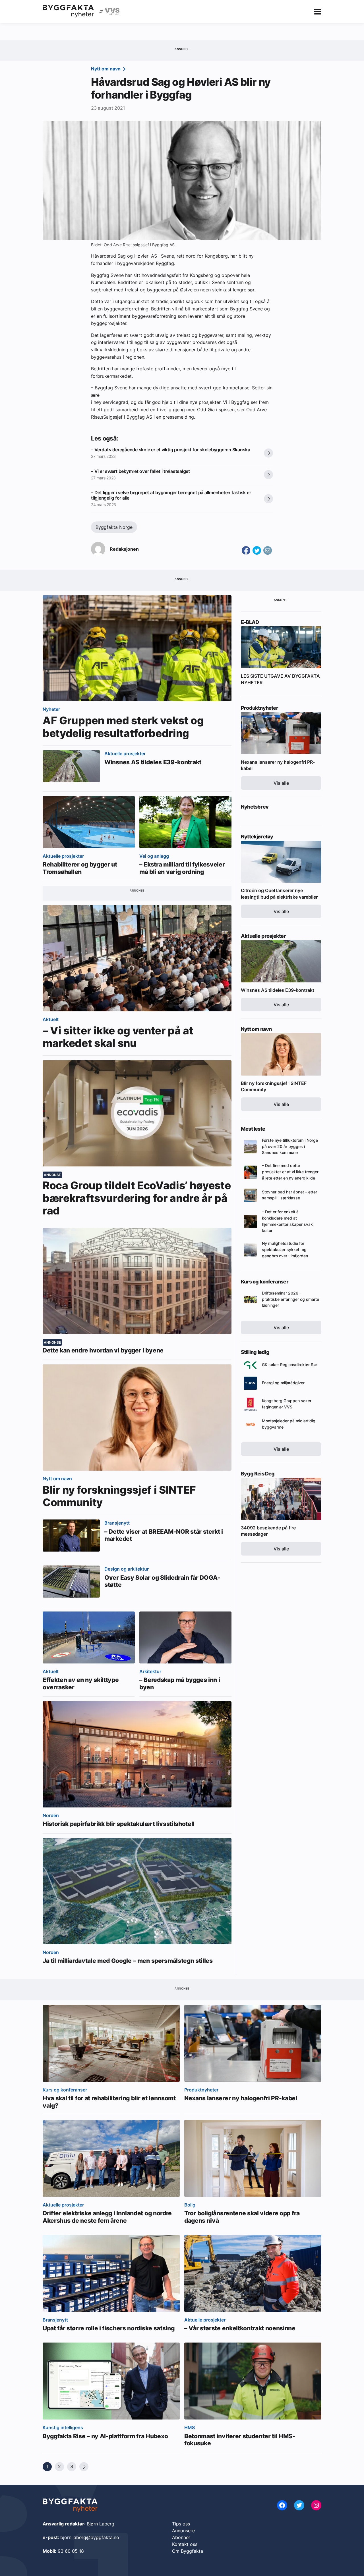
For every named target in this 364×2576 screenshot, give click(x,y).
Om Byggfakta (188, 2551)
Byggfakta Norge (114, 527)
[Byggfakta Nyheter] (68, 11)
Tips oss (181, 2524)
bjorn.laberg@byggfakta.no (90, 2537)
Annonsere (183, 2531)
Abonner (181, 2537)
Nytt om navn (106, 69)
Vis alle (281, 783)
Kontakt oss (185, 2544)
